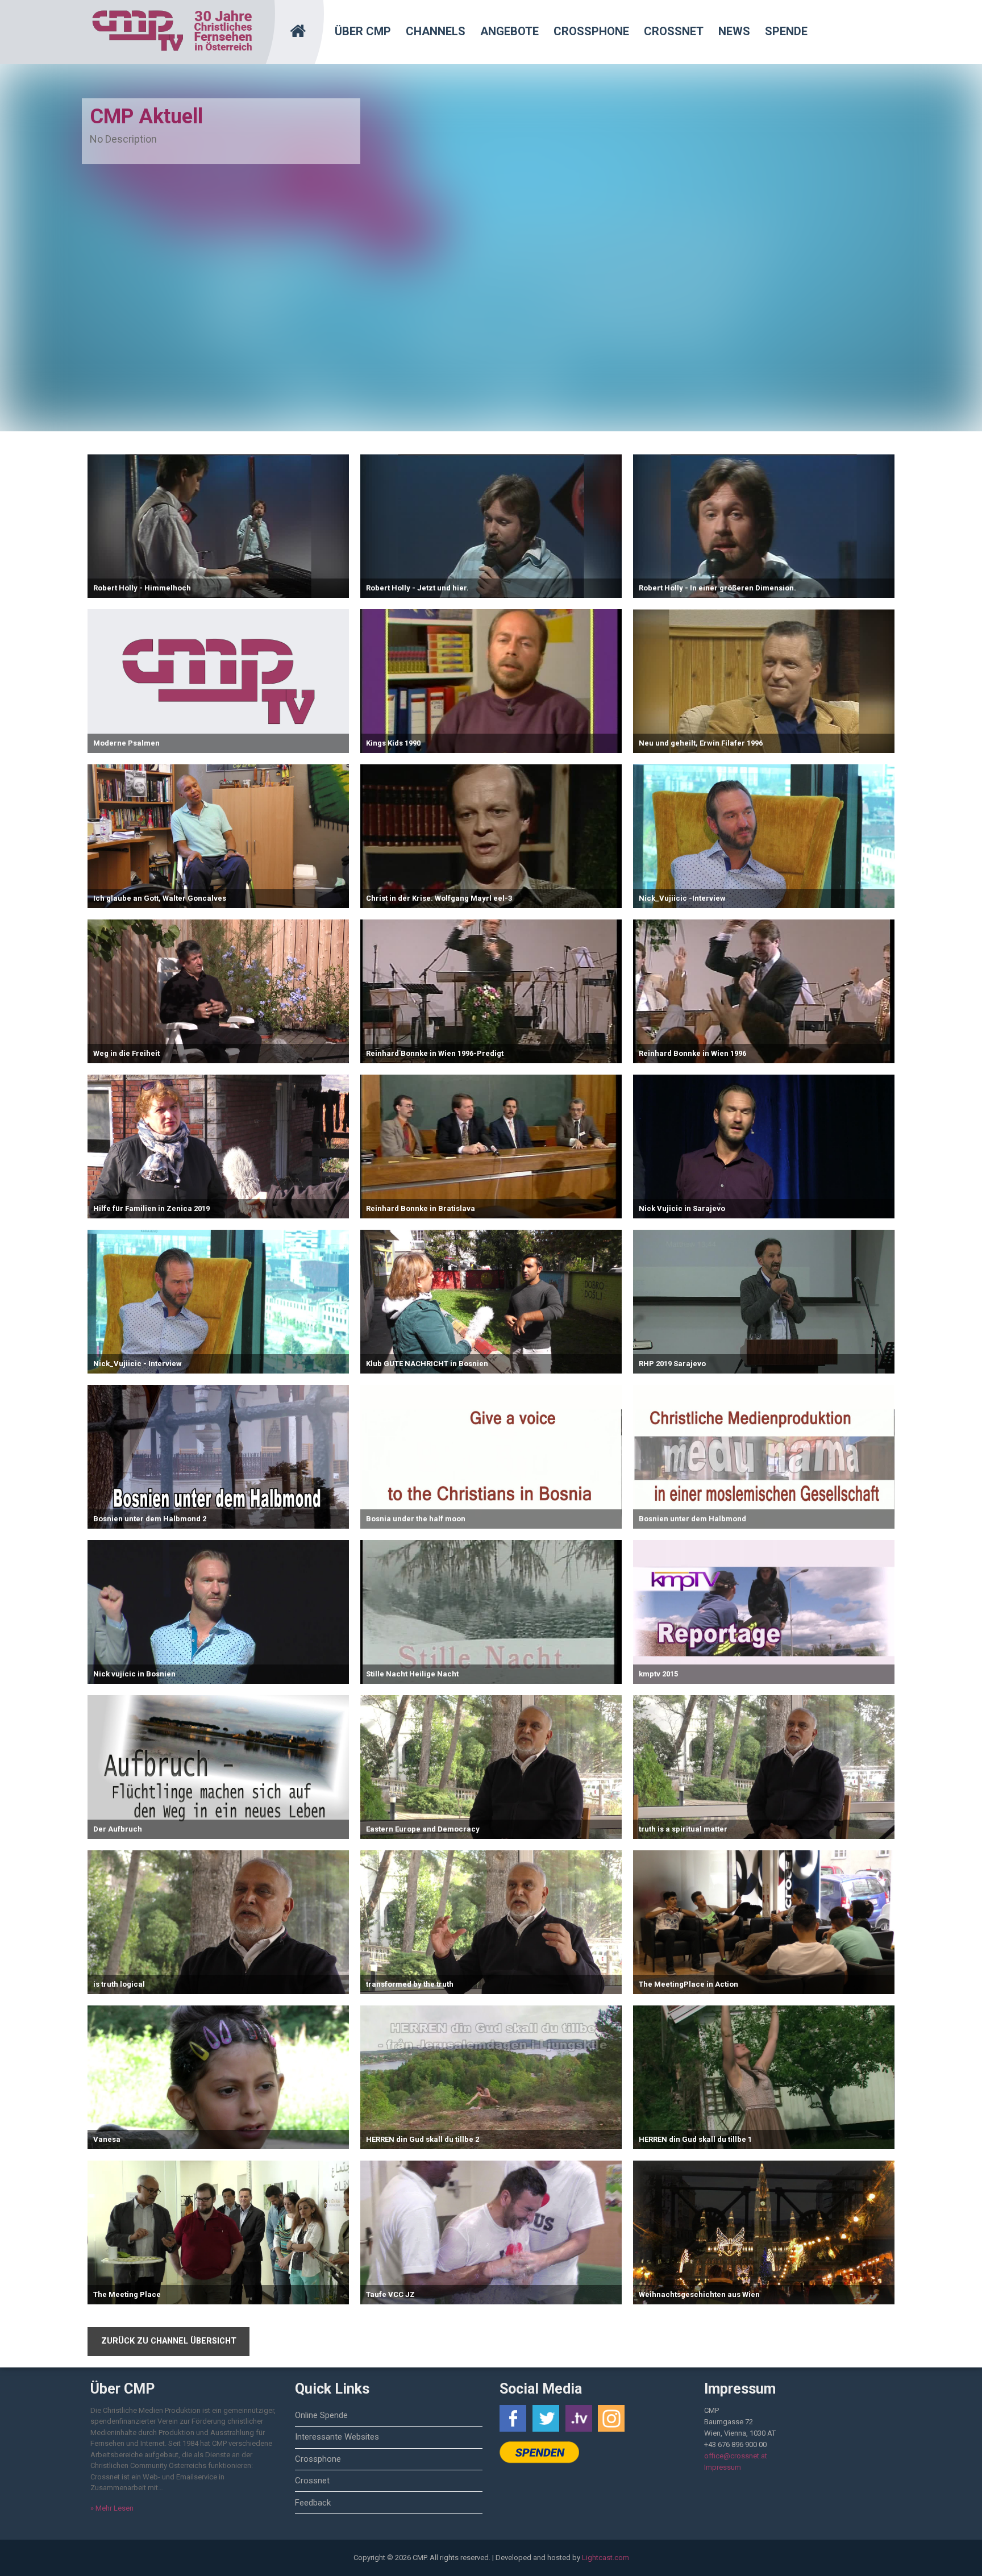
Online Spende (321, 2415)
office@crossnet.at (736, 2456)
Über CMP (363, 31)
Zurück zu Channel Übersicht (169, 2341)
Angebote (509, 31)
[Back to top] (945, 2550)
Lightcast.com (606, 2558)
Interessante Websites (337, 2437)
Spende (786, 31)
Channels (436, 31)
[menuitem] (305, 26)
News (734, 31)
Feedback (313, 2503)
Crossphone (591, 31)
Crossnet (674, 31)
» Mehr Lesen (112, 2508)
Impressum (723, 2467)
